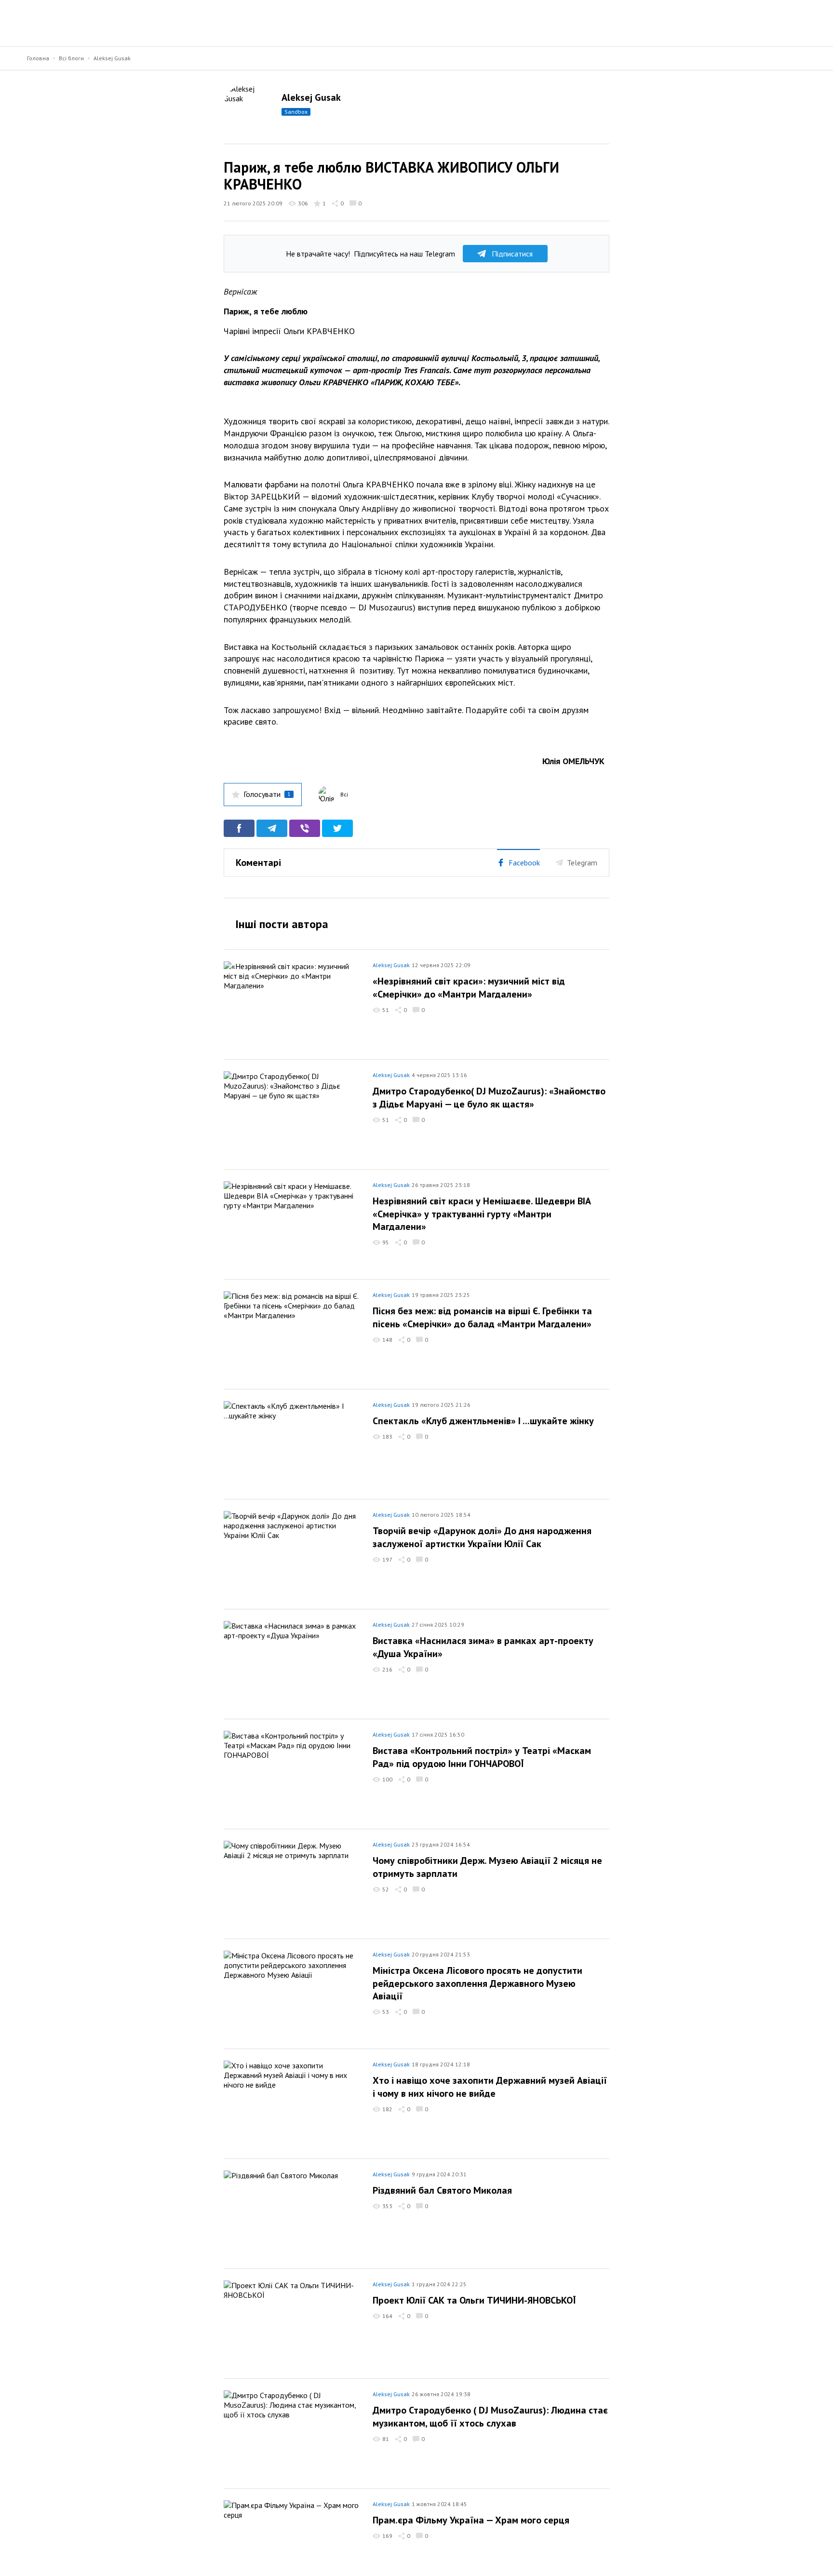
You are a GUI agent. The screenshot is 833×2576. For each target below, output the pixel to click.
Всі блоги (71, 58)
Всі (344, 794)
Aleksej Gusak (112, 58)
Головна (38, 58)
